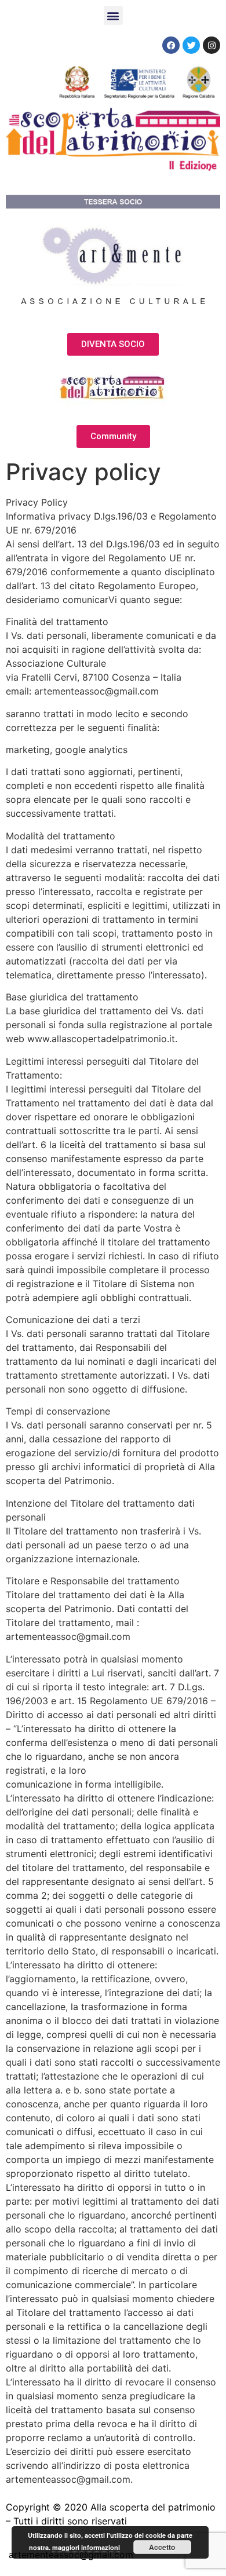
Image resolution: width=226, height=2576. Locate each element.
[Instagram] (212, 45)
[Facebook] (171, 45)
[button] (113, 15)
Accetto (162, 2547)
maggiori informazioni (86, 2547)
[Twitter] (191, 45)
